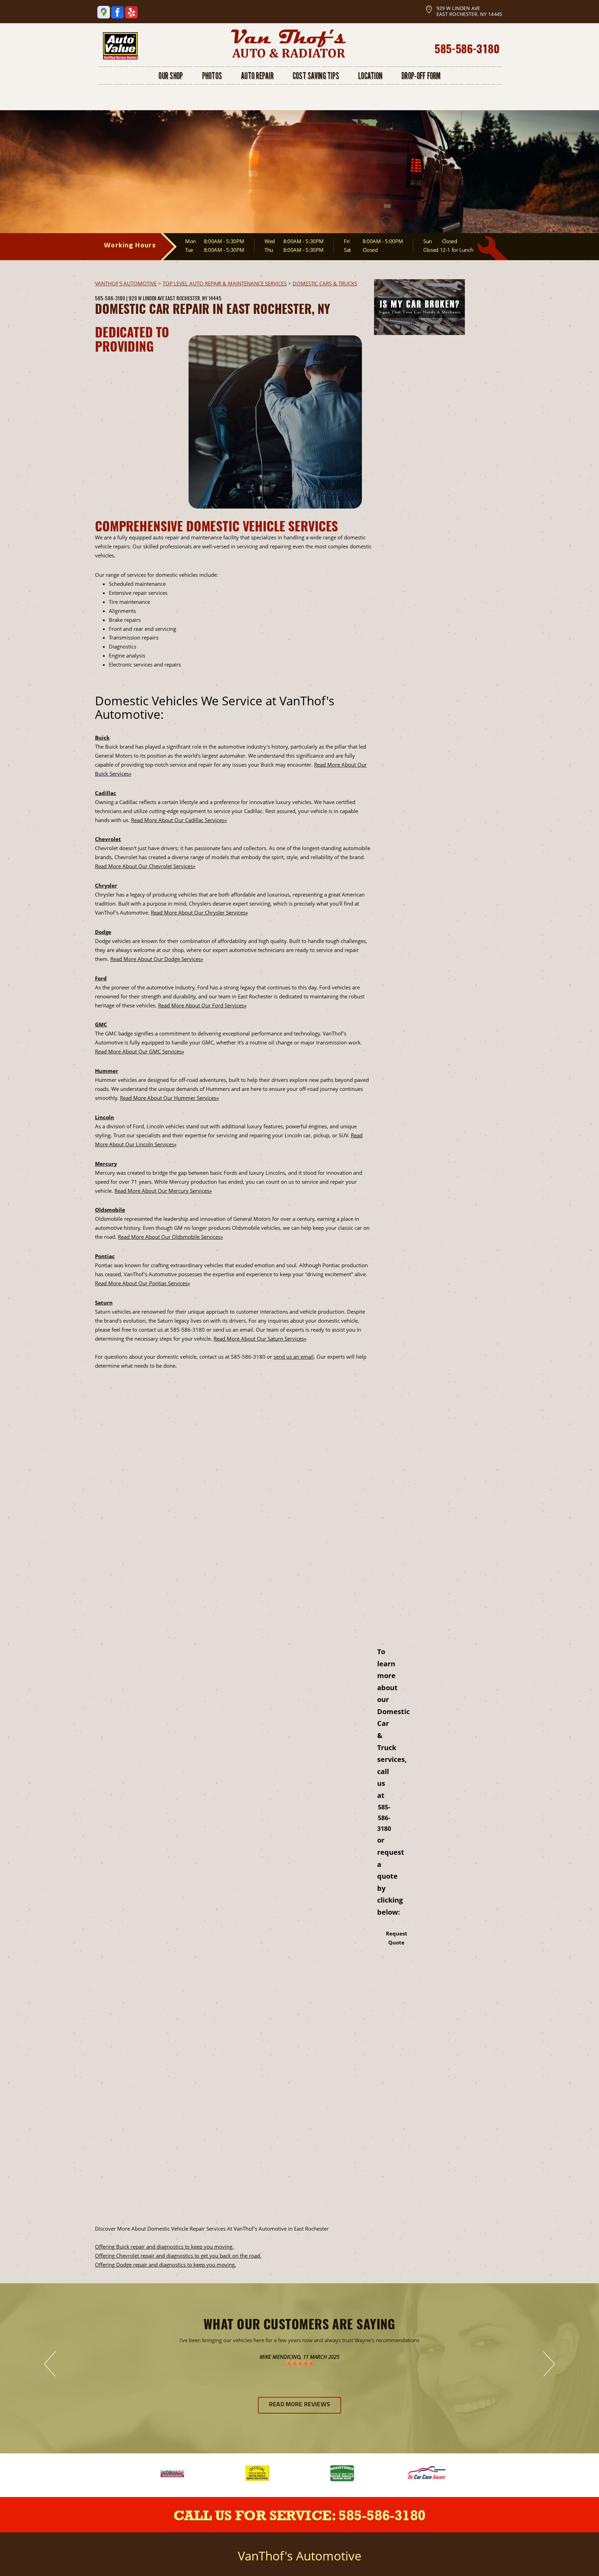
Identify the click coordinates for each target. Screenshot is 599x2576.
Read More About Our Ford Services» (202, 1005)
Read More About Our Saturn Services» (260, 1339)
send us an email (294, 1357)
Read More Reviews (299, 2405)
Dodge (103, 932)
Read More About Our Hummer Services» (169, 1098)
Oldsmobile (110, 1210)
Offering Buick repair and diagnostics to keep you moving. (164, 2247)
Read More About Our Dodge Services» (157, 959)
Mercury (106, 1164)
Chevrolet (108, 839)
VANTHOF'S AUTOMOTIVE (126, 283)
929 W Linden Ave (146, 298)
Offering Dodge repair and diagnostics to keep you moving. (166, 2265)
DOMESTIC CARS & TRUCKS (325, 283)
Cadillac (106, 793)
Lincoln (105, 1117)
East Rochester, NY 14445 (193, 298)
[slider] (299, 2363)
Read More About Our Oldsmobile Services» (170, 1237)
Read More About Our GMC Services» (140, 1051)
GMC (101, 1024)
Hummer (107, 1071)
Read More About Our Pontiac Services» (142, 1283)
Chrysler (106, 885)
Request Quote (397, 1938)
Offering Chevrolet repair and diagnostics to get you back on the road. (178, 2256)
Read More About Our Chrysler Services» (199, 912)
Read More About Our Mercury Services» (163, 1191)
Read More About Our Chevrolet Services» (145, 866)
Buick (102, 738)
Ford (101, 978)
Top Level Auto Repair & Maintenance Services (225, 283)
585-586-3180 (467, 48)
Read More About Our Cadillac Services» (179, 820)
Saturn (104, 1303)
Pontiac (105, 1256)
